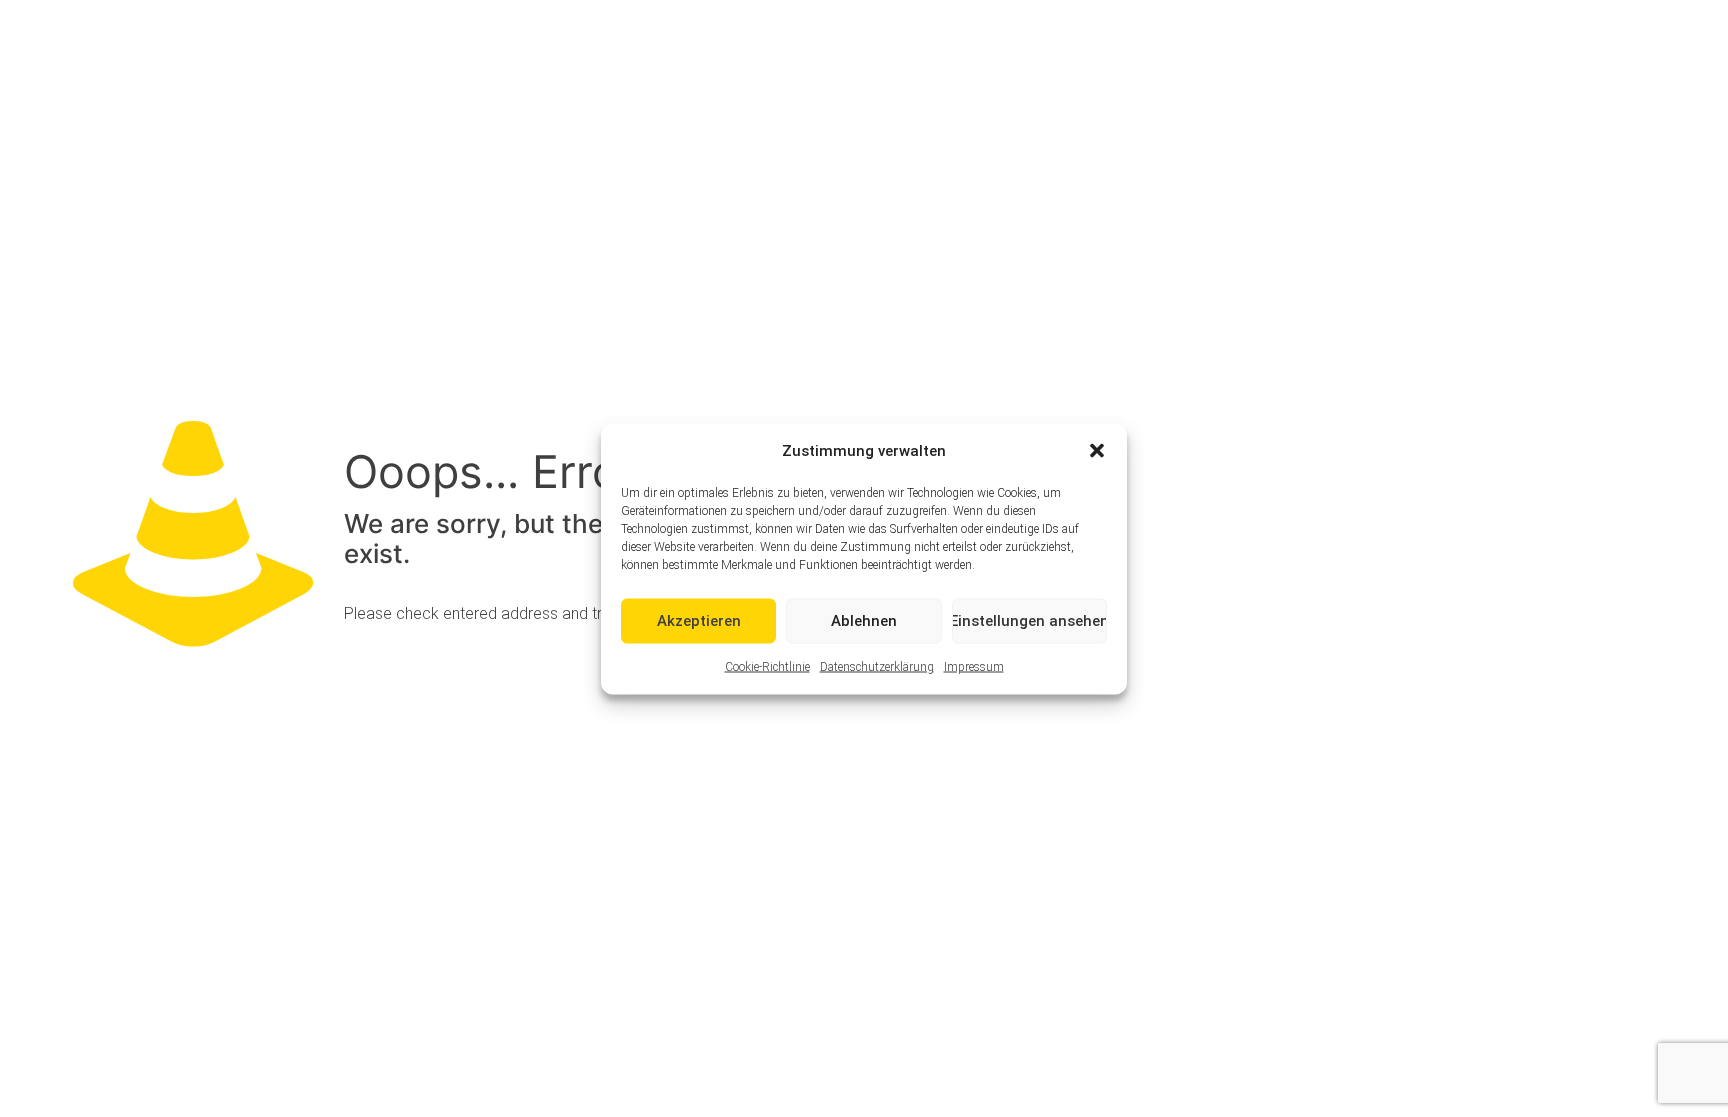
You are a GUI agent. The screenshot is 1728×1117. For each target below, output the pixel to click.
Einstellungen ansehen (1029, 621)
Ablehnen (864, 621)
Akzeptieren (699, 621)
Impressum (974, 666)
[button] (1097, 451)
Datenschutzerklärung (877, 666)
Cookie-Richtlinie (767, 666)
